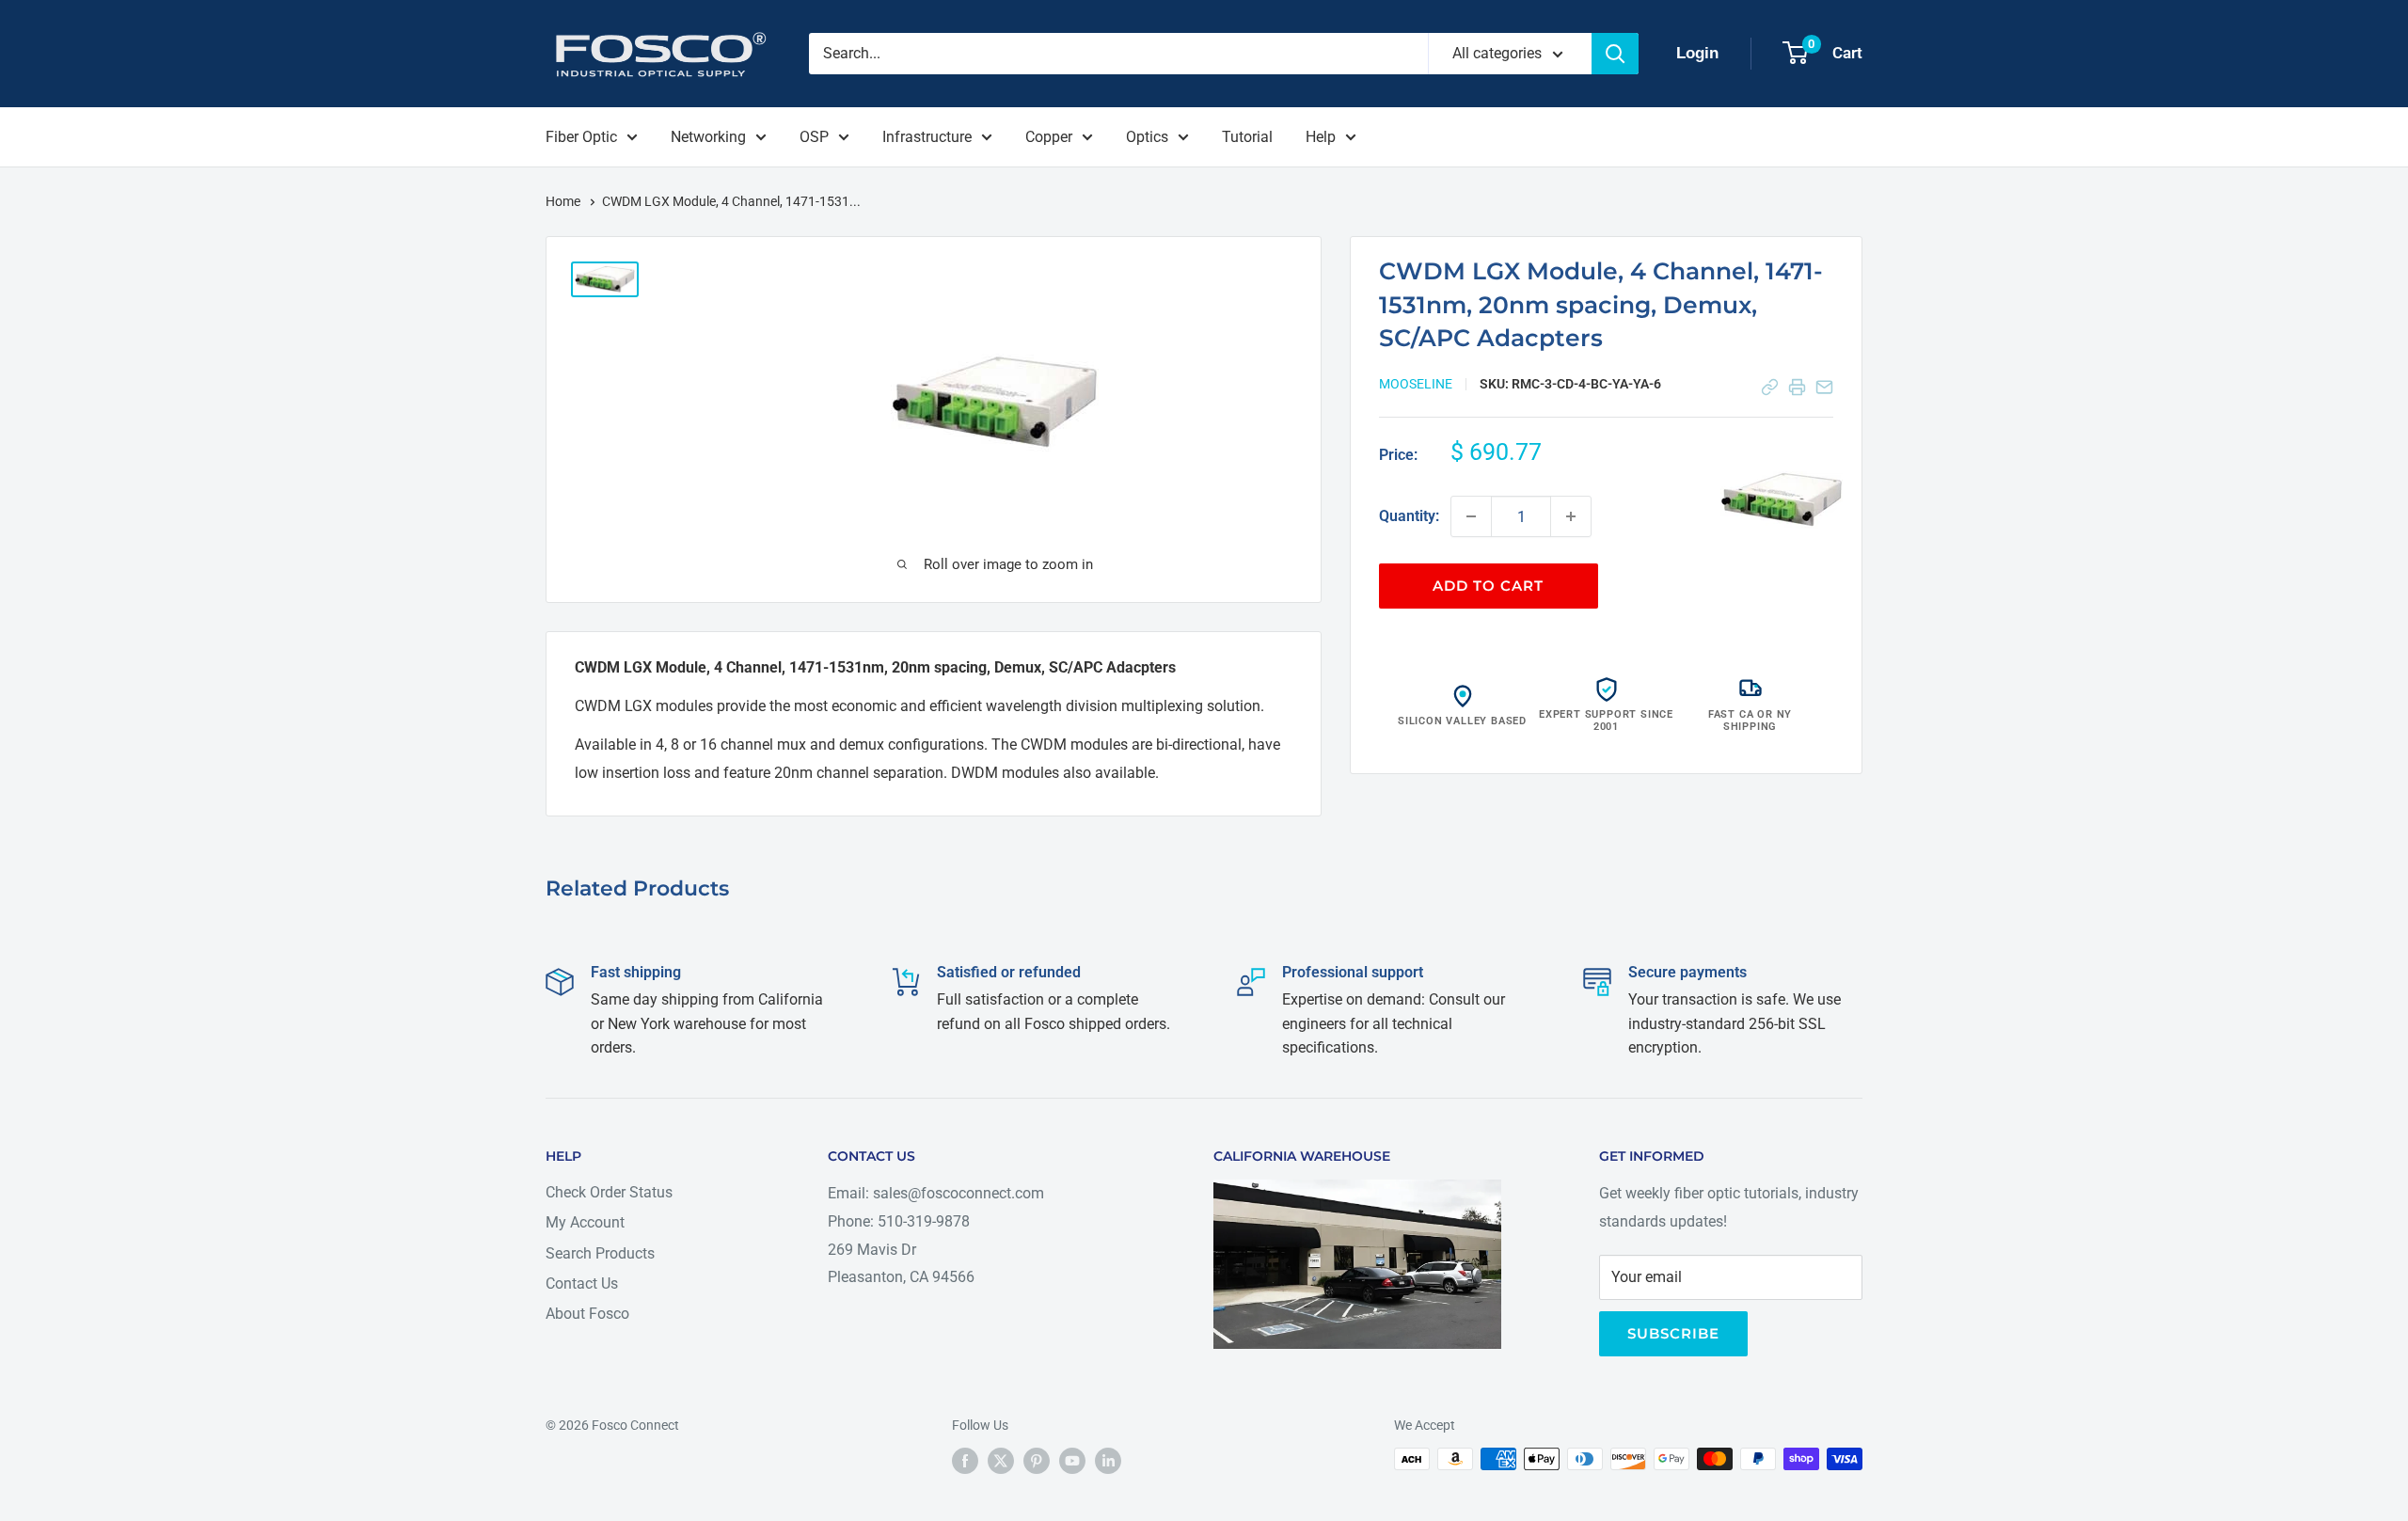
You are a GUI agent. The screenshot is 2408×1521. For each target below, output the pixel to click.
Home (564, 201)
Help (1321, 137)
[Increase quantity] (1571, 516)
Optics (1147, 137)
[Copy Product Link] (1770, 387)
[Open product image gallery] (1782, 499)
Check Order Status (609, 1192)
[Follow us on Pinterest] (1037, 1461)
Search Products (600, 1253)
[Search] (1615, 54)
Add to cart (1488, 586)
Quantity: (1409, 516)
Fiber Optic (581, 137)
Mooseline (1416, 384)
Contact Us (582, 1283)
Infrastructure (927, 137)
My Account (585, 1222)
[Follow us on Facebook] (965, 1461)
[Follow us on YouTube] (1072, 1461)
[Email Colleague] (1824, 387)
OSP (814, 137)
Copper (1049, 137)
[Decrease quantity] (1471, 516)
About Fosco (587, 1314)
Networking (708, 137)
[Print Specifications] (1797, 387)
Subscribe (1673, 1333)
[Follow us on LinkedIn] (1108, 1461)
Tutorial (1247, 137)
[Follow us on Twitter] (1001, 1461)
